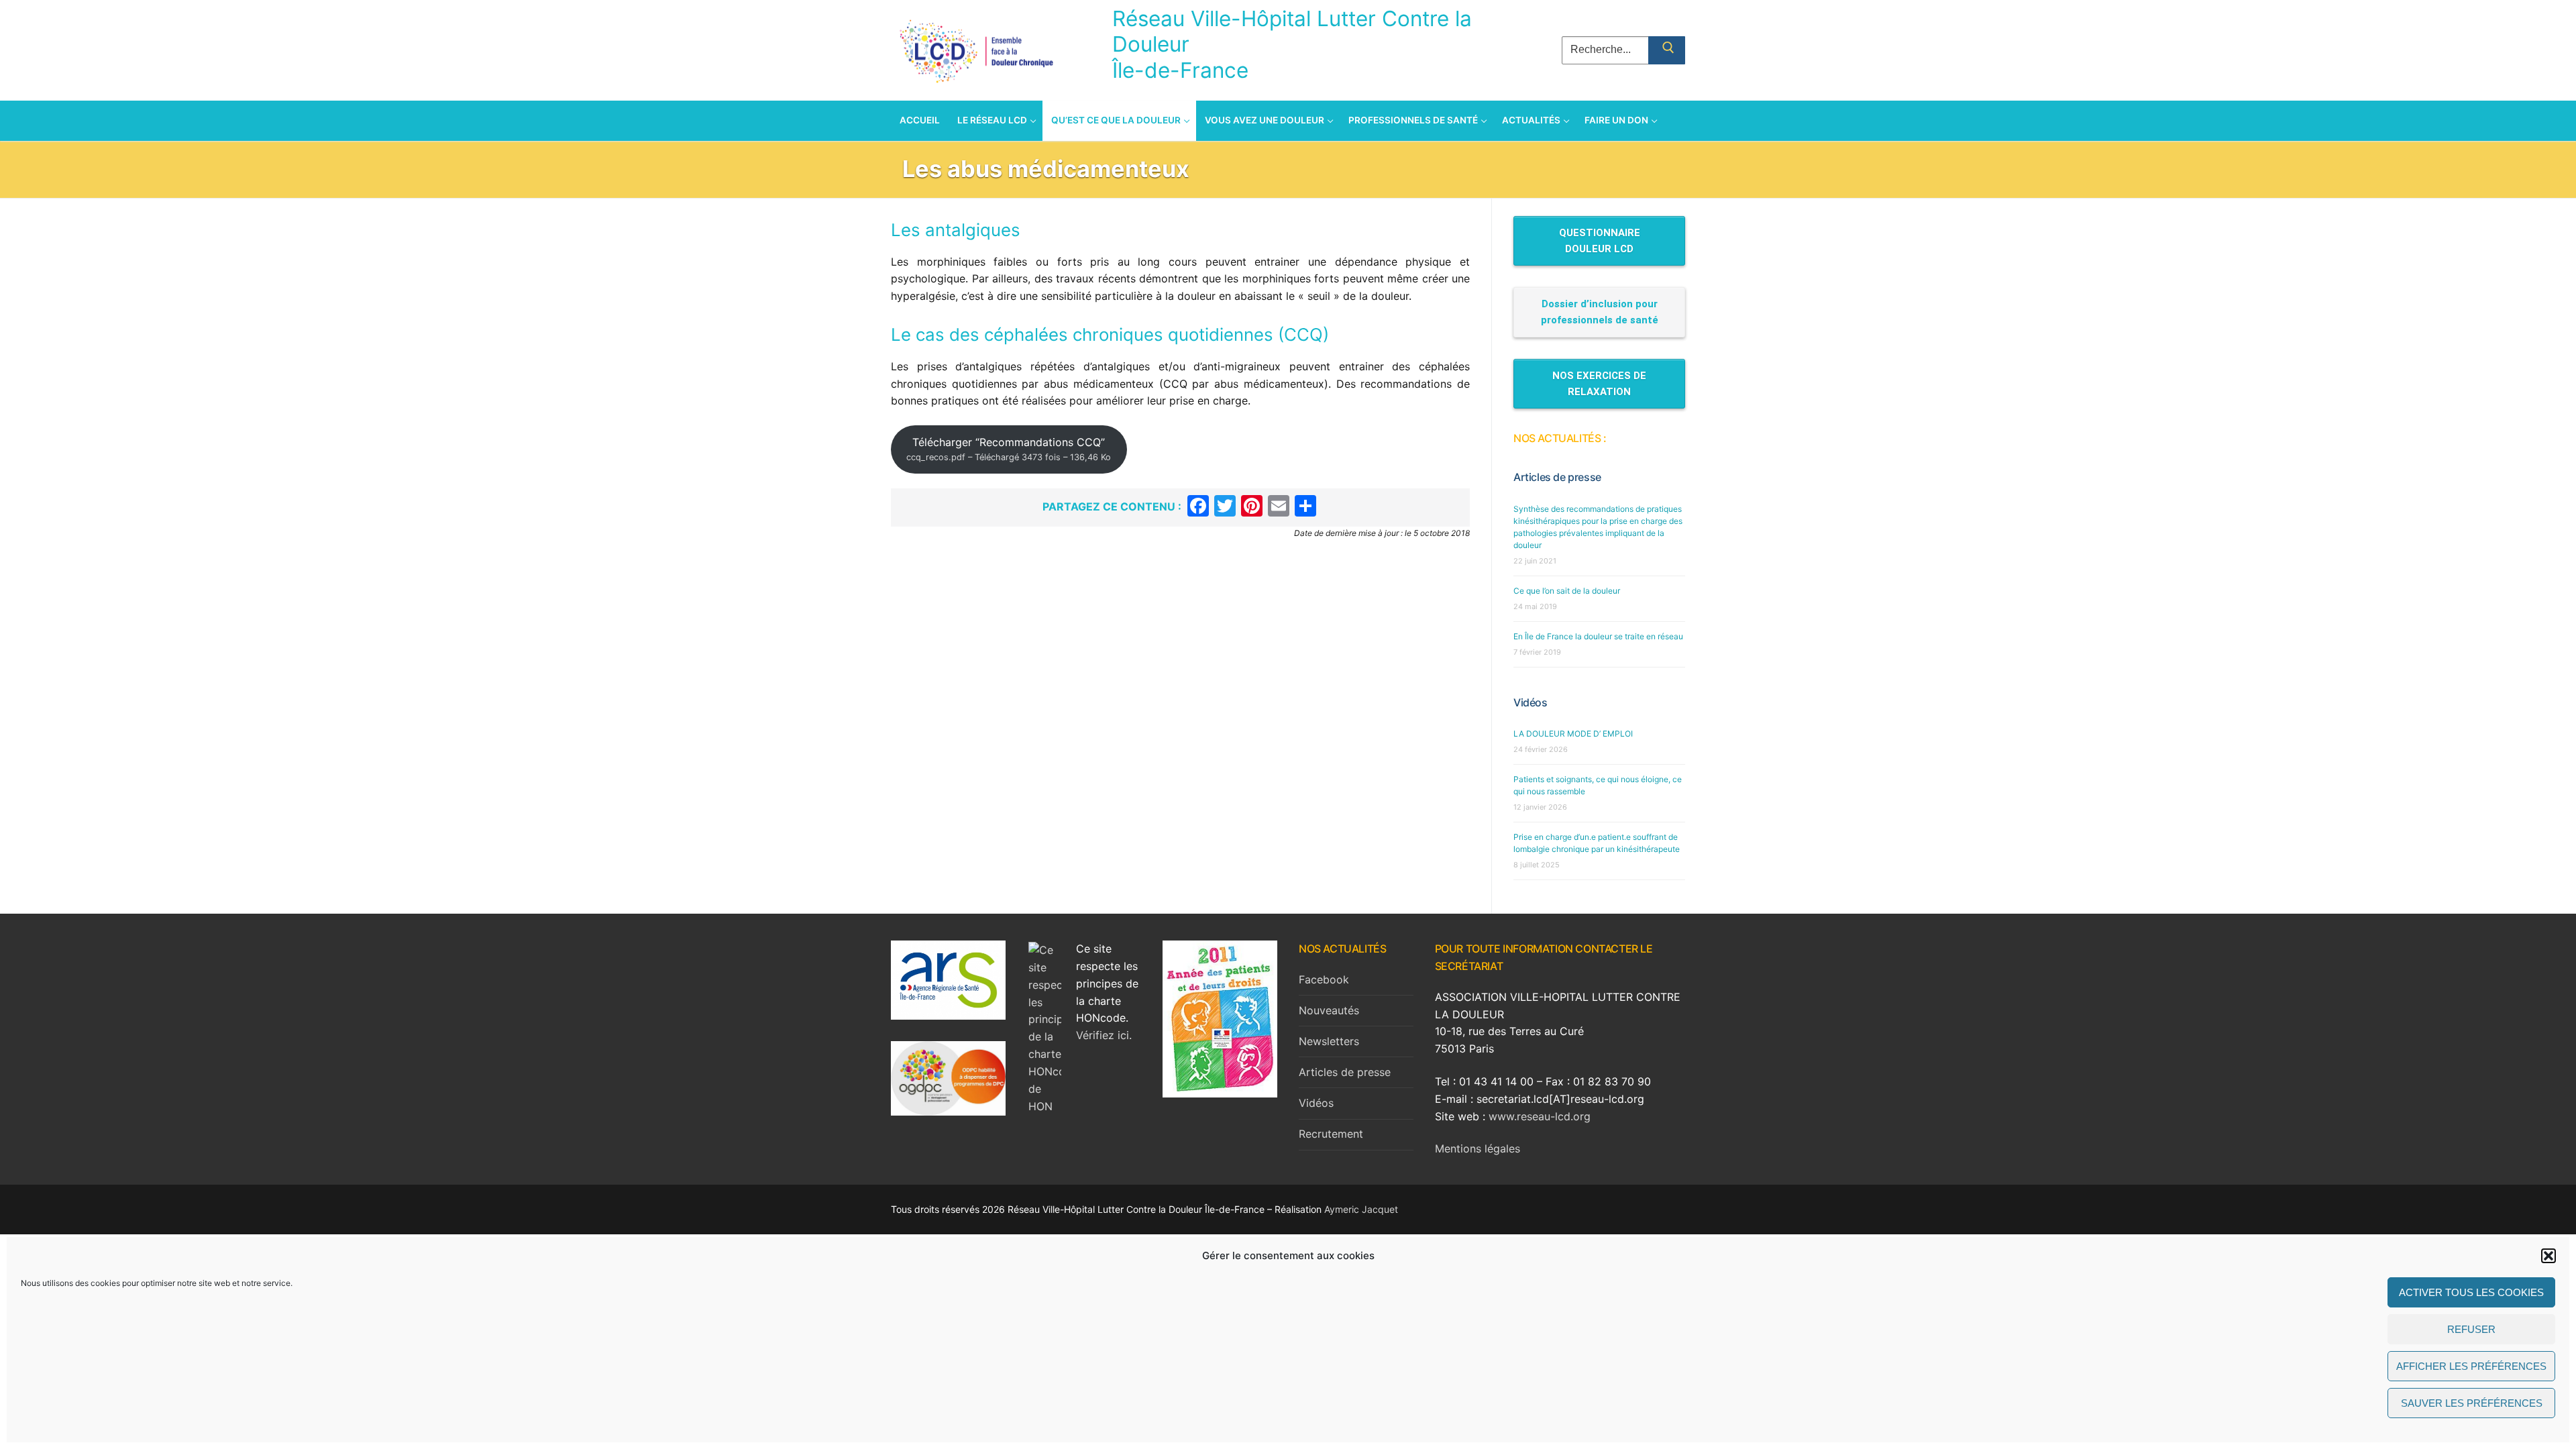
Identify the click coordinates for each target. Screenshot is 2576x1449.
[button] (2548, 1256)
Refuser (2471, 1329)
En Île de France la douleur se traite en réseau (1598, 636)
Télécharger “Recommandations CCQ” (1009, 449)
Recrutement (1331, 1134)
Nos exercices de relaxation (1599, 384)
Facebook (1324, 979)
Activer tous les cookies (2471, 1292)
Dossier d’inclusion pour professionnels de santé (1600, 312)
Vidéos (1531, 702)
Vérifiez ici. (1104, 1035)
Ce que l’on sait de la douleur (1567, 591)
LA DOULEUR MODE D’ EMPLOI (1573, 734)
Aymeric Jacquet (1361, 1209)
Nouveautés (1329, 1010)
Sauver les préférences (2472, 1403)
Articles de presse (1557, 477)
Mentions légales (1478, 1148)
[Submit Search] (1667, 50)
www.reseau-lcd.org (1540, 1116)
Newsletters (1329, 1041)
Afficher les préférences (2471, 1366)
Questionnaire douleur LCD (1600, 241)
